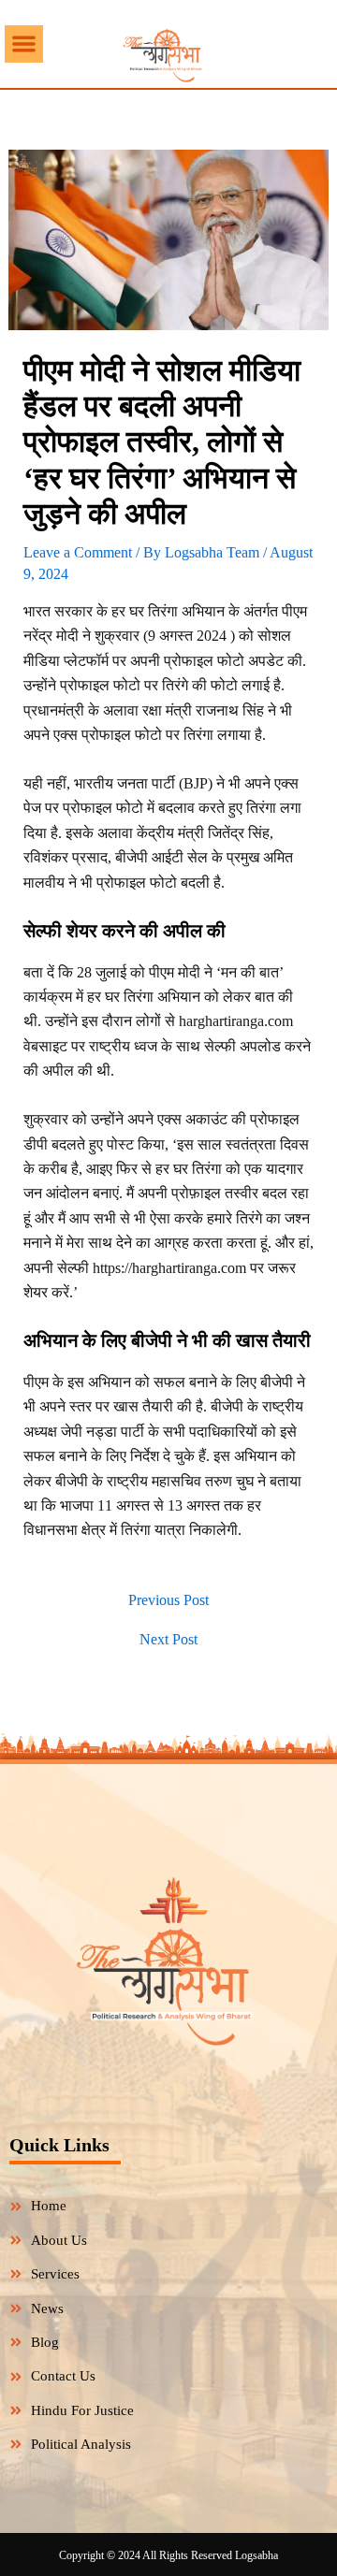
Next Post (168, 1640)
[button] (24, 44)
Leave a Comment (78, 552)
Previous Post (168, 1600)
